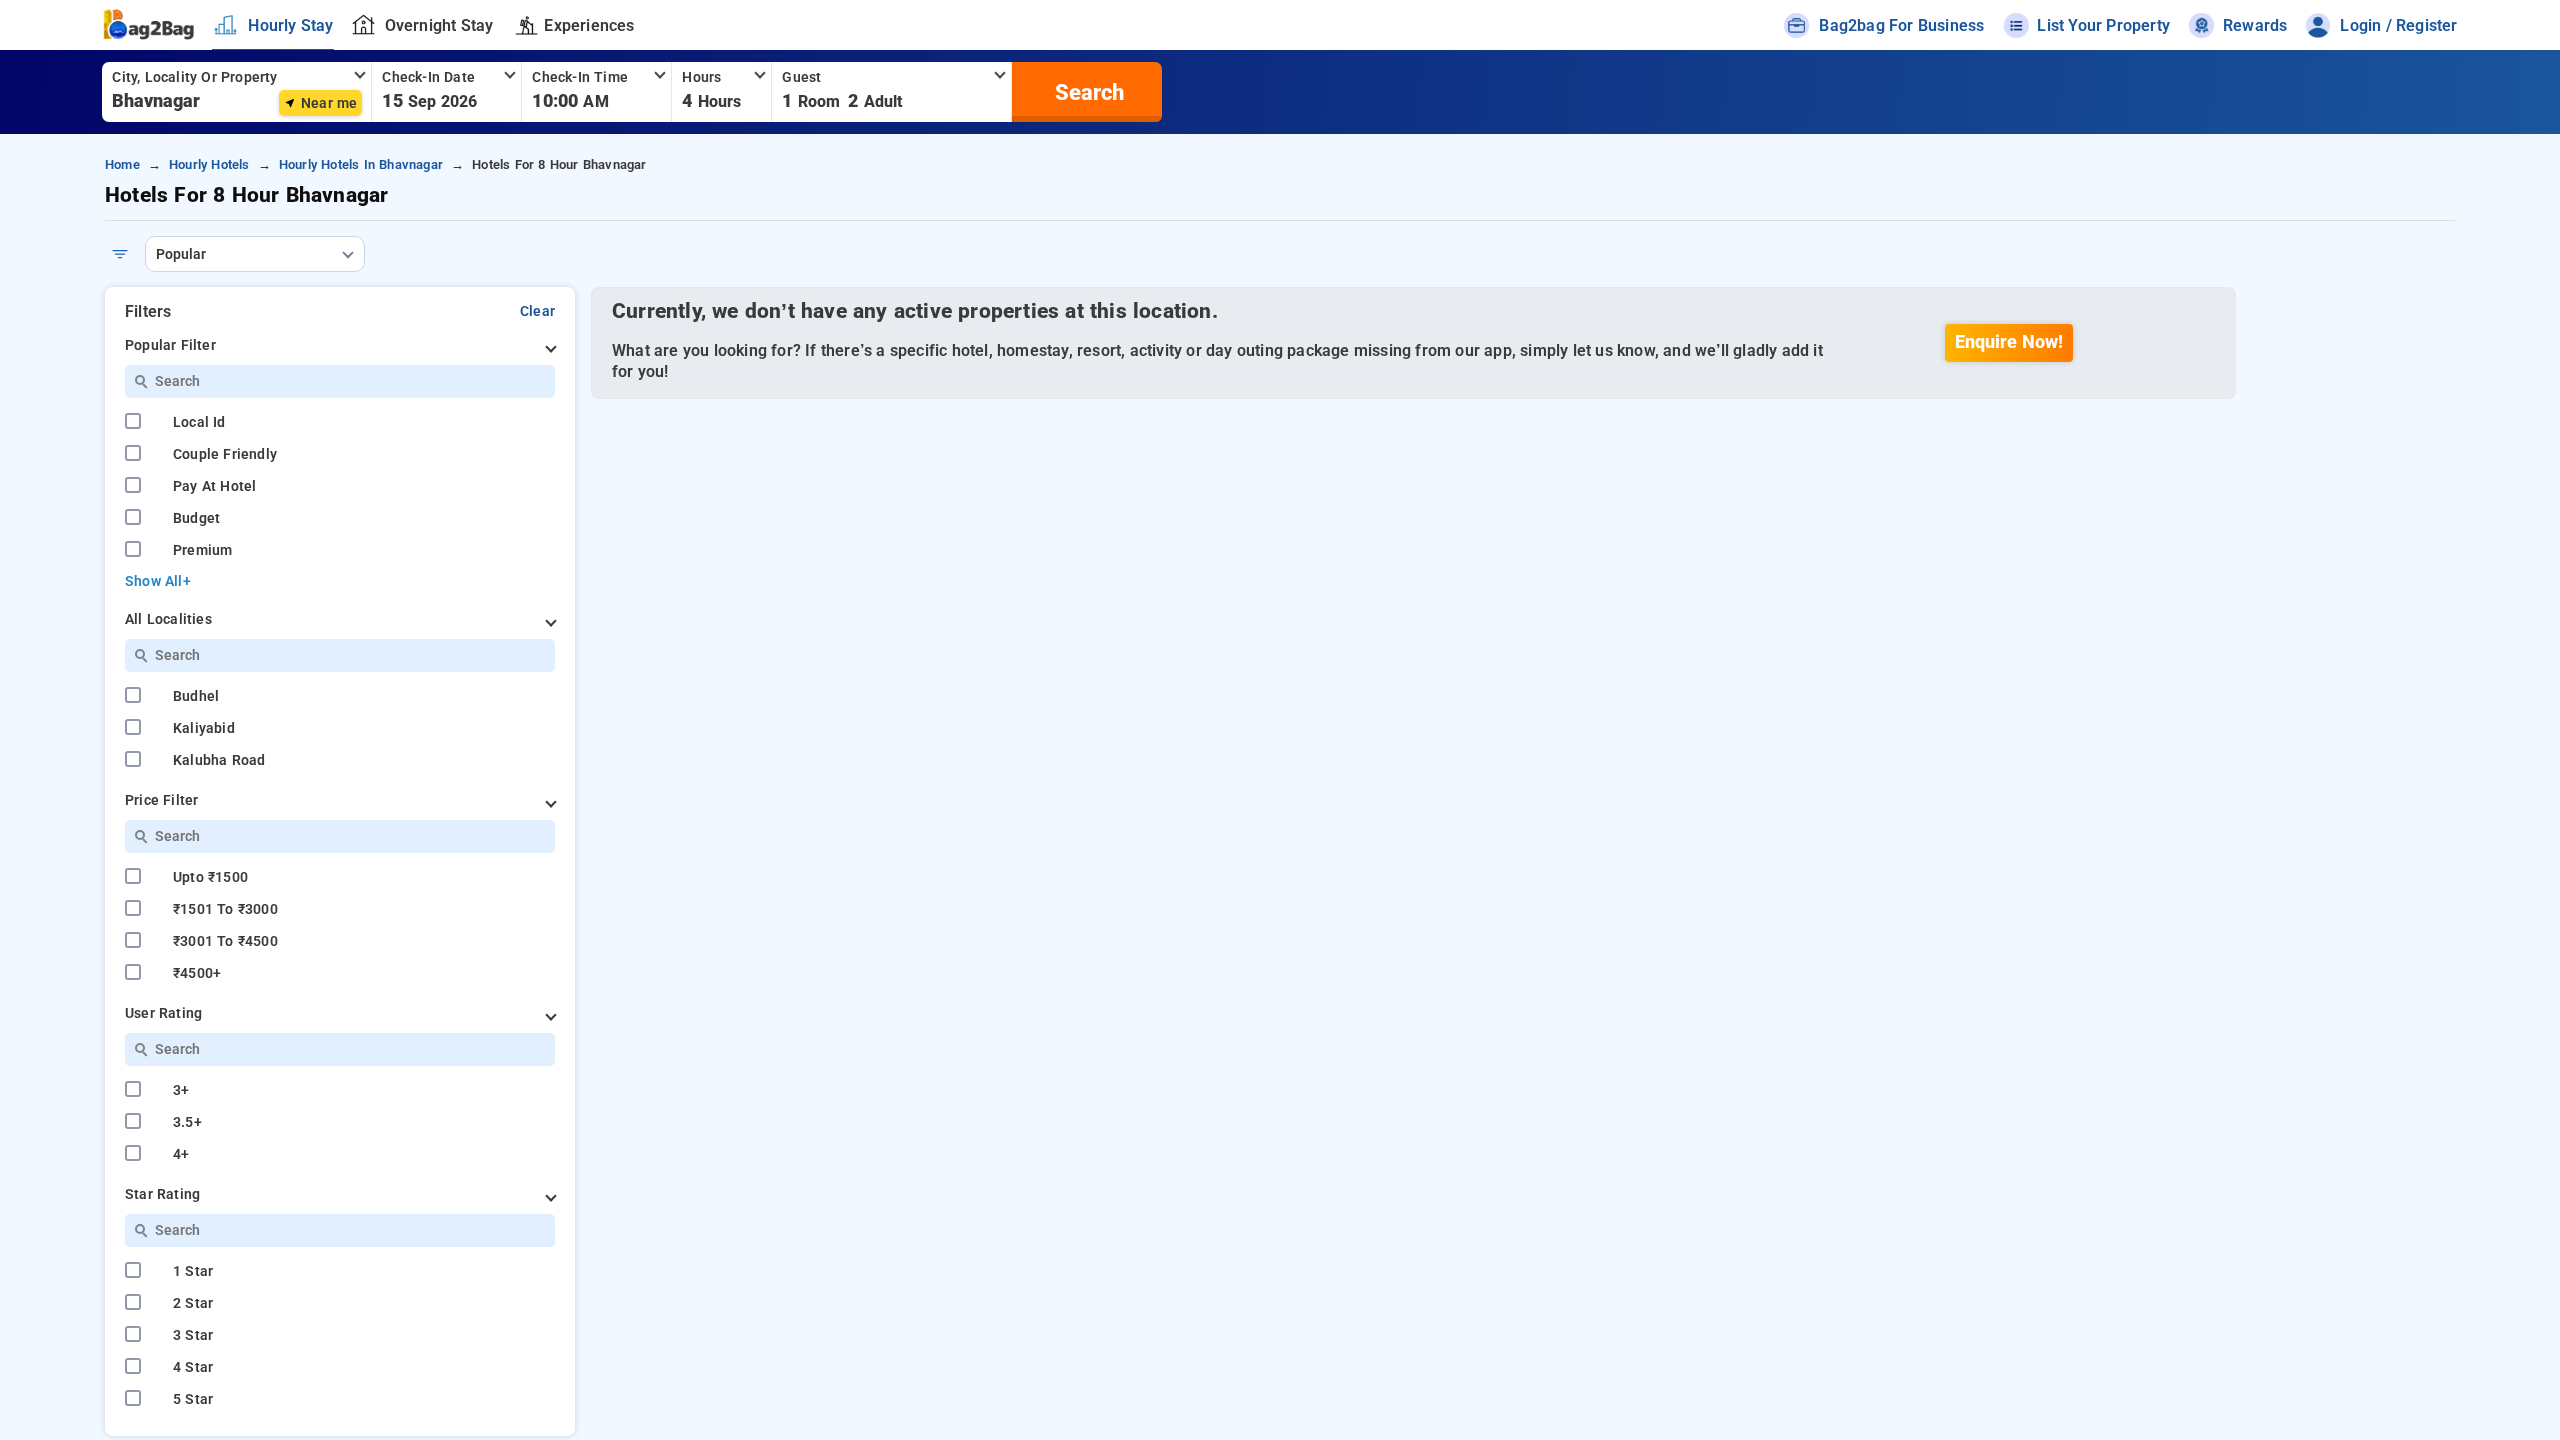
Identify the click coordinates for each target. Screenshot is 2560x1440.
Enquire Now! (2009, 342)
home (122, 164)
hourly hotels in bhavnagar (361, 164)
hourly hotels (209, 164)
